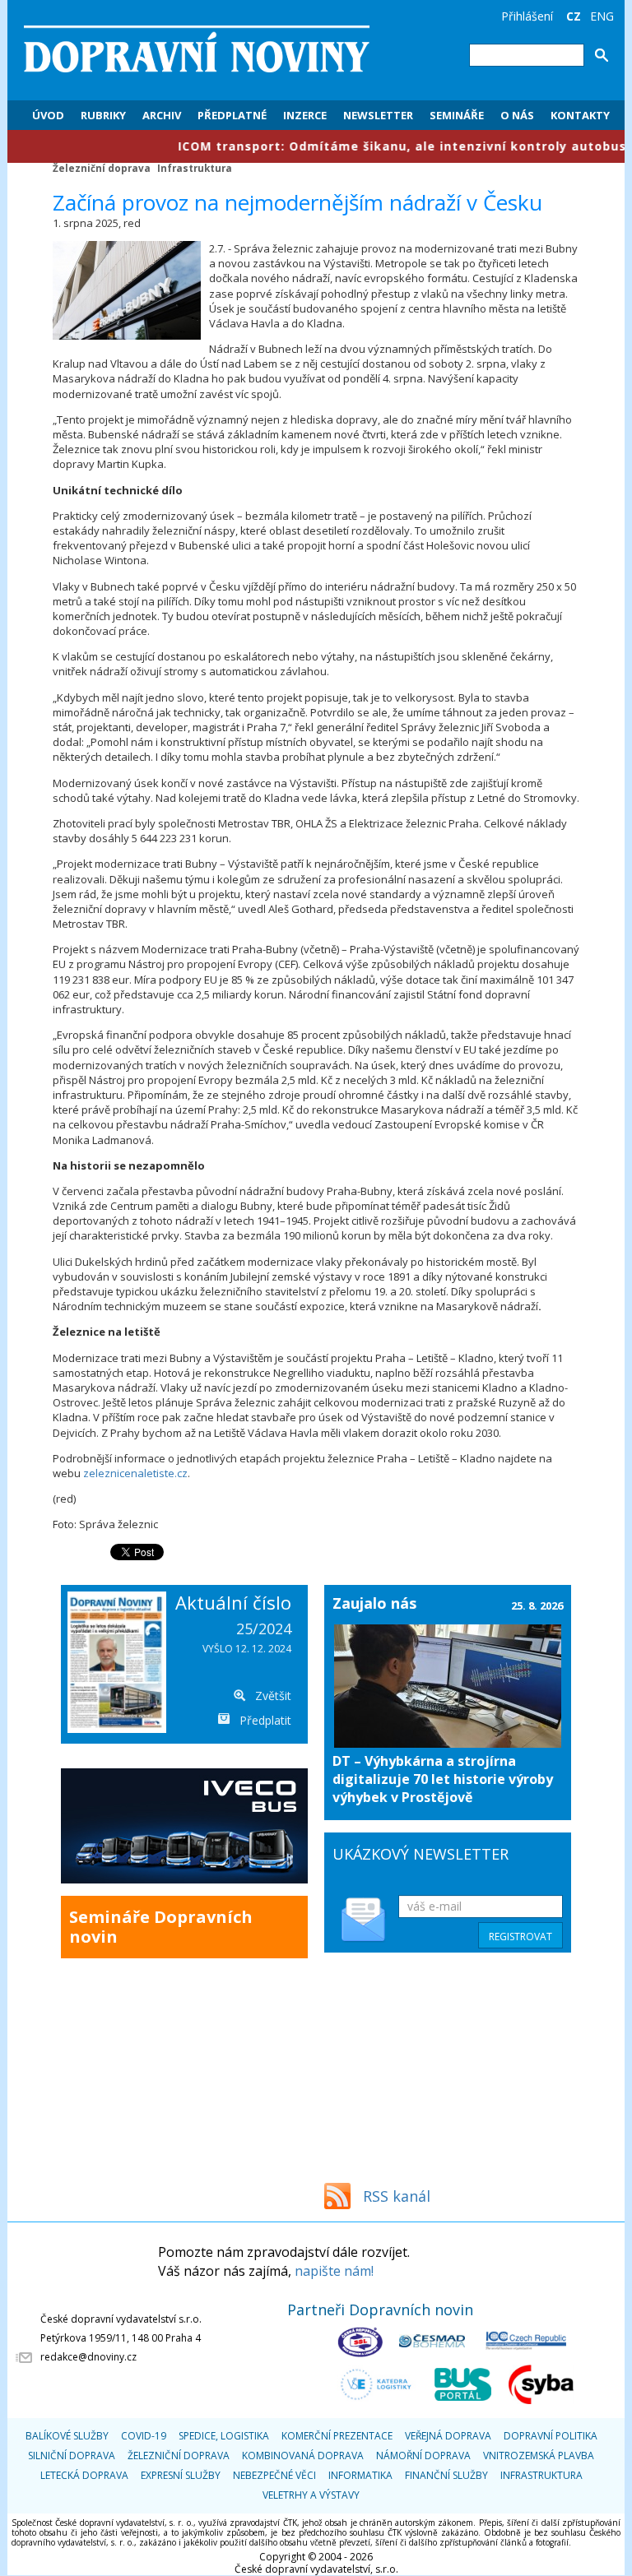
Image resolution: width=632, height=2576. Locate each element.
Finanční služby (446, 2475)
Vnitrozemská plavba (539, 2456)
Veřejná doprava (448, 2436)
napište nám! (334, 2271)
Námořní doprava (423, 2456)
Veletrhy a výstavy (311, 2495)
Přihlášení (527, 16)
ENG (602, 16)
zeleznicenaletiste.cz (135, 1473)
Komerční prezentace (337, 2436)
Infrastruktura (195, 168)
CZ (574, 16)
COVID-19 (144, 2436)
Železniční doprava (102, 168)
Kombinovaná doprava (303, 2456)
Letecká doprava (84, 2475)
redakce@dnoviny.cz (88, 2357)
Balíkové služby (67, 2436)
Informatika (360, 2475)
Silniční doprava (72, 2456)
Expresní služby (181, 2475)
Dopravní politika (551, 2436)
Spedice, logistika (224, 2436)
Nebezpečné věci (274, 2475)
